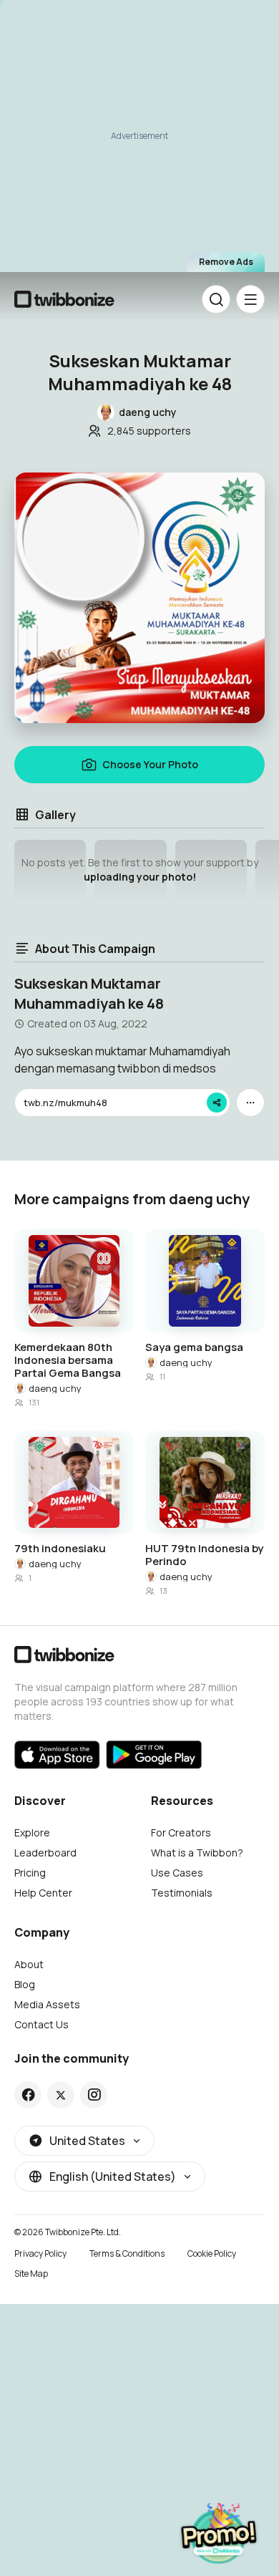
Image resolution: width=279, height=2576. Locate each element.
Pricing (30, 1873)
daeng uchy (55, 1388)
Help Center (43, 1893)
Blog (25, 1984)
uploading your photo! (140, 877)
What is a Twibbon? (197, 1853)
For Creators (181, 1832)
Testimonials (182, 1893)
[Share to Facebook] (28, 2095)
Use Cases (177, 1873)
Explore (32, 1832)
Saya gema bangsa (194, 1347)
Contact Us (41, 2024)
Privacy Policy (40, 2253)
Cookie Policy (212, 2253)
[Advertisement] (139, 137)
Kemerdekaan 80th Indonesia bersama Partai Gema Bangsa (68, 1360)
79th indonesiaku (60, 1549)
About (29, 1964)
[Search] (216, 299)
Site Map (31, 2274)
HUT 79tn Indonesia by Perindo (204, 1555)
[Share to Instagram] (94, 2095)
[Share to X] (61, 2095)
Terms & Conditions (127, 2253)
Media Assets (47, 2004)
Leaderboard (45, 1853)
